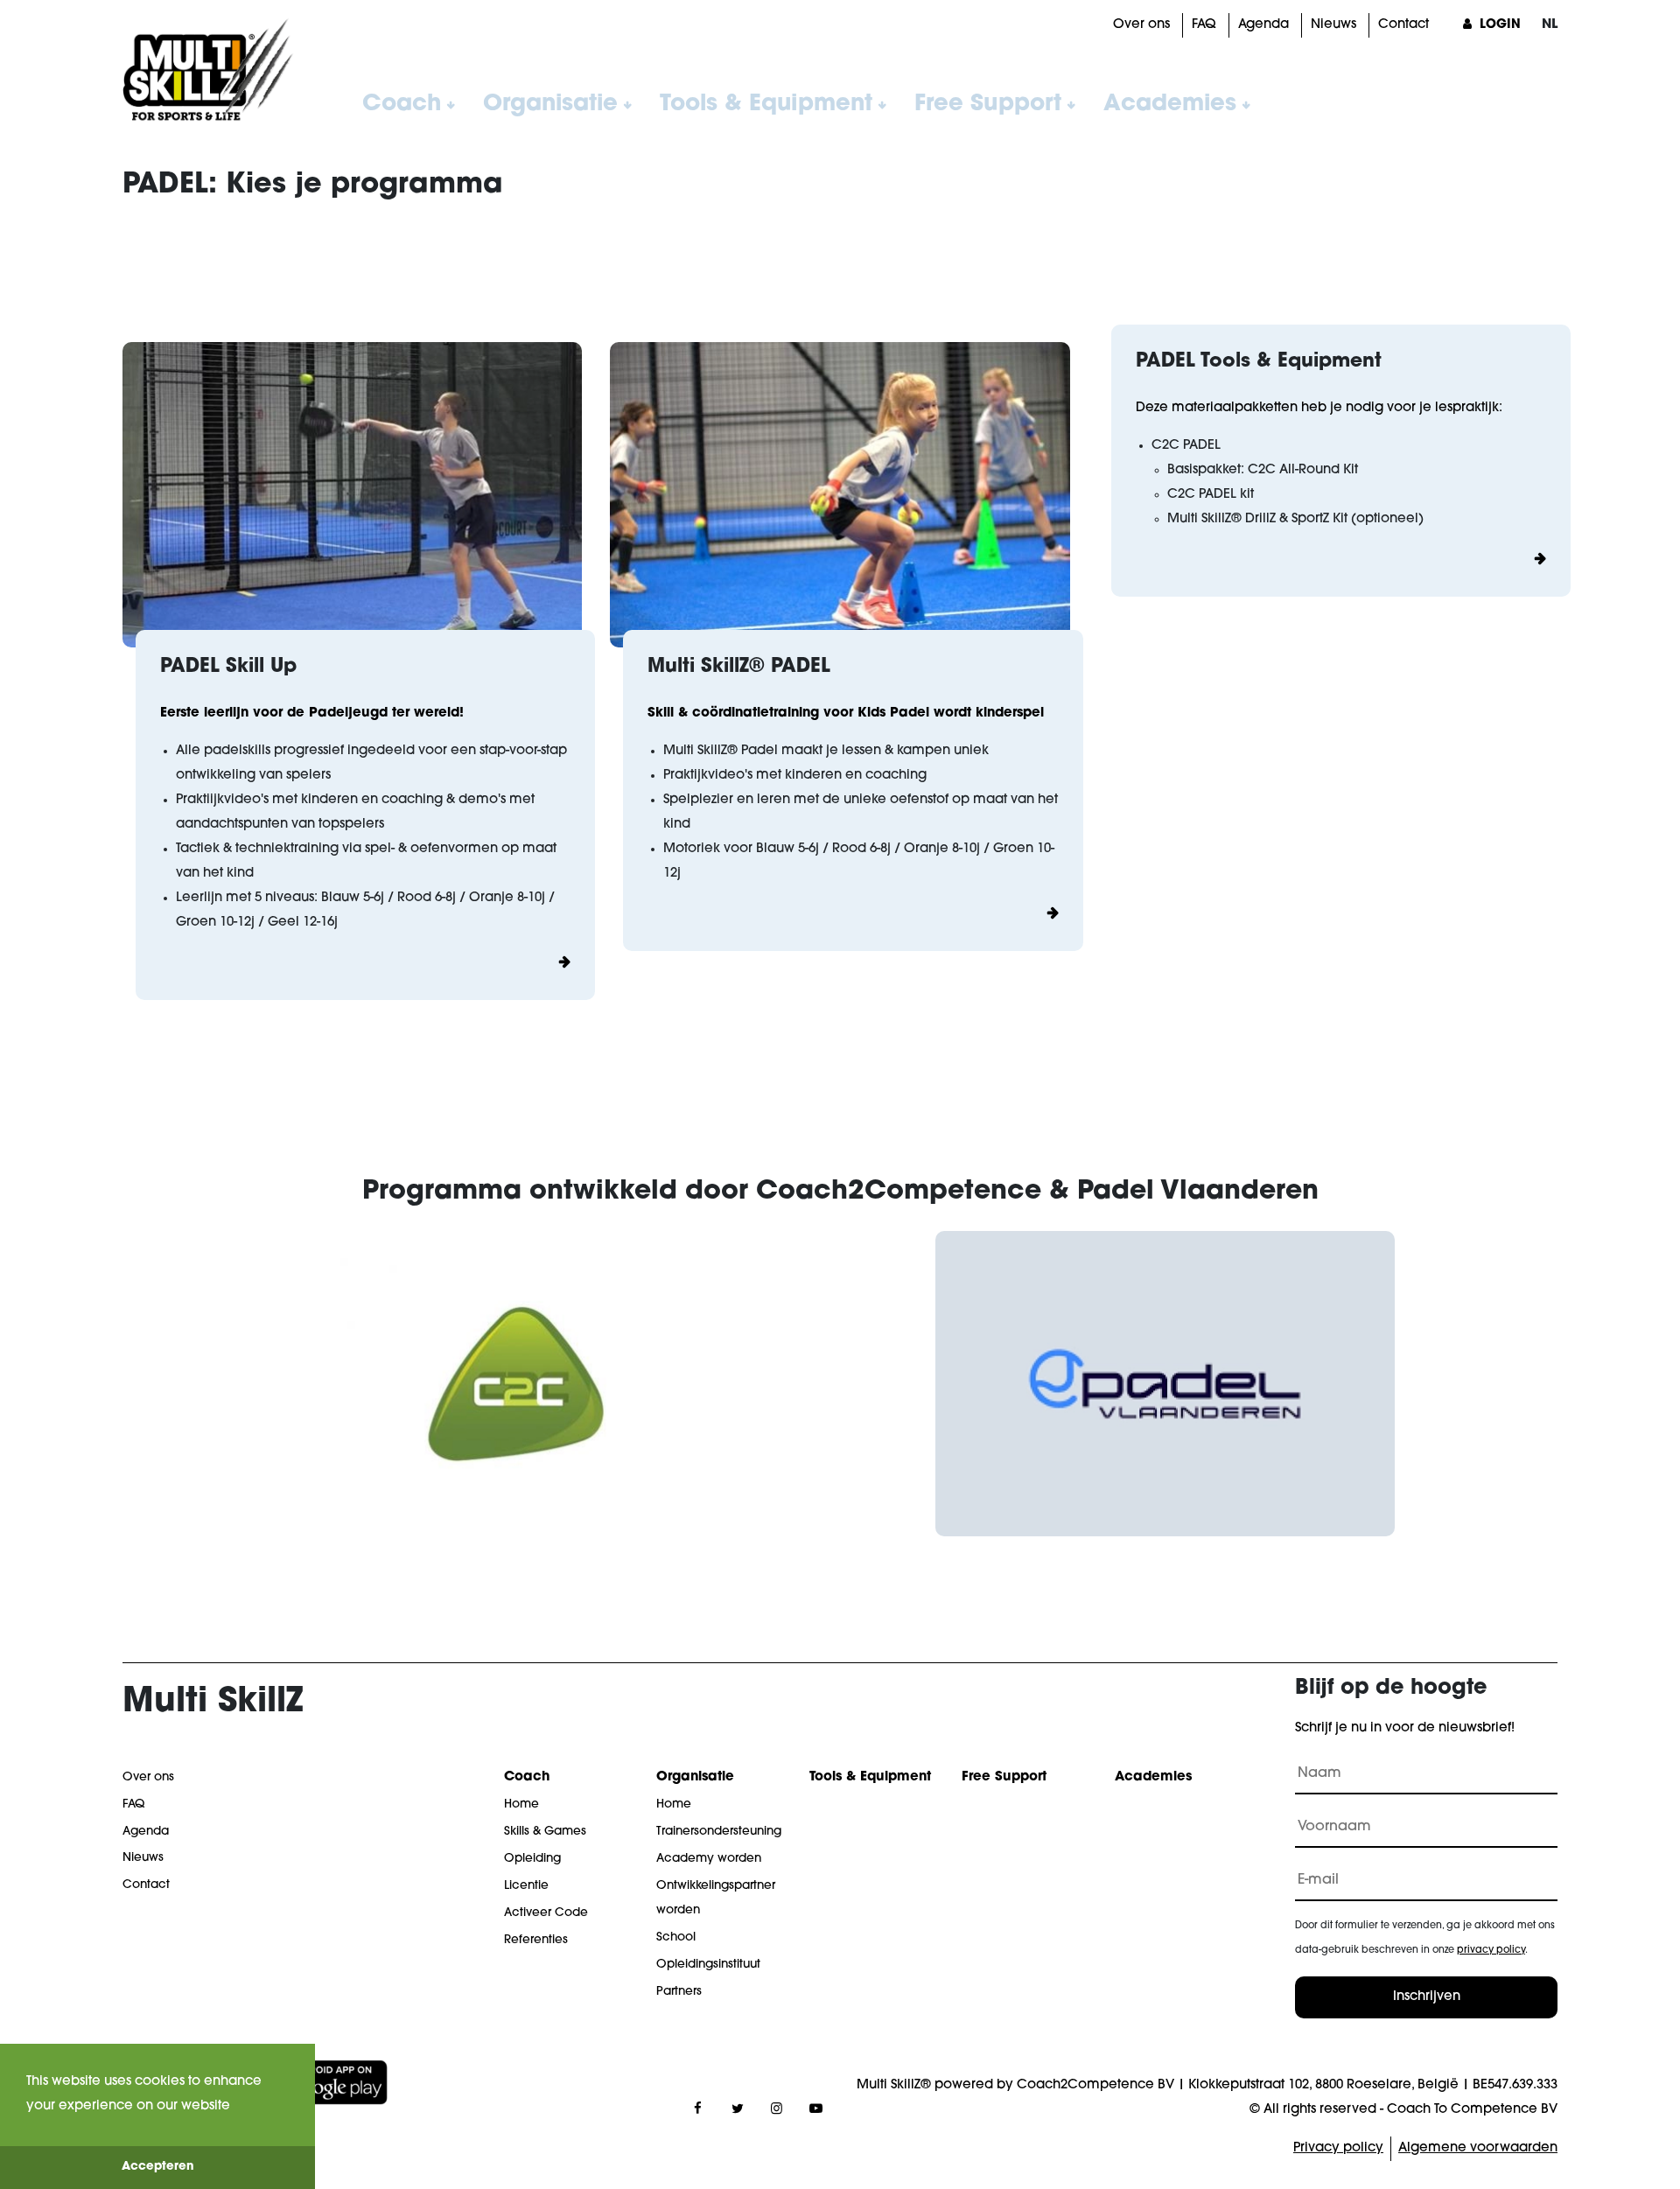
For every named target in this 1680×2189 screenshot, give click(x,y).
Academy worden (709, 1859)
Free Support (988, 105)
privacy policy (1491, 1951)
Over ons (1141, 25)
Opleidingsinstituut (708, 1965)
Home (521, 1804)
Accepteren (158, 2167)
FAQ (1204, 25)
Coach (402, 105)
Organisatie (550, 105)
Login (1498, 25)
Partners (679, 1992)
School (676, 1937)
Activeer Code (546, 1913)
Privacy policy (1338, 2148)
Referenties (536, 1940)
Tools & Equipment (766, 105)
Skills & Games (545, 1832)
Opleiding (532, 1859)
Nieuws (1333, 25)
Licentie (526, 1886)
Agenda (1263, 25)
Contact (1403, 25)
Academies (1170, 105)
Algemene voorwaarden (1478, 2148)
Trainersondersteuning (719, 1832)
